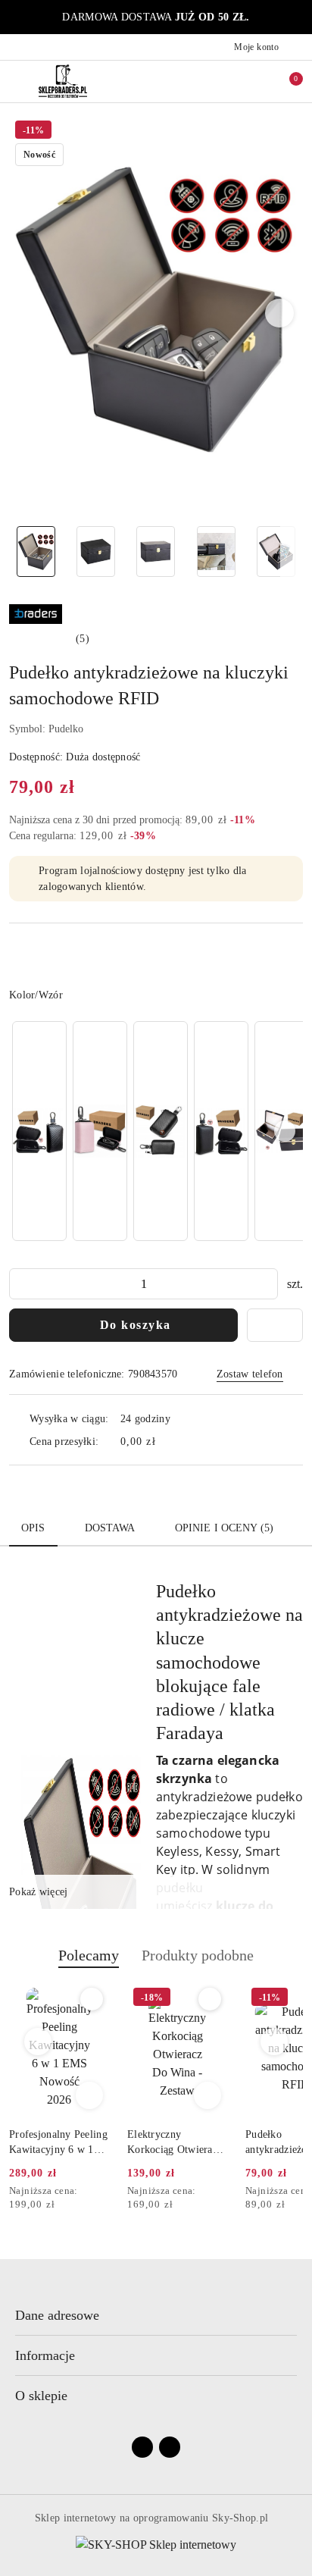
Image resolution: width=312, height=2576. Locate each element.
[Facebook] (142, 2447)
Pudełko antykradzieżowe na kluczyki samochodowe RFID (172, 2143)
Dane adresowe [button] (57, 2315)
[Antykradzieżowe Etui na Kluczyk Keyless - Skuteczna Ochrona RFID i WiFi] (221, 1131)
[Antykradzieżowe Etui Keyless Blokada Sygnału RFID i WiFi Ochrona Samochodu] (100, 1131)
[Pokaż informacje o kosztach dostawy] (167, 1441)
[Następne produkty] (275, 2042)
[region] (156, 1131)
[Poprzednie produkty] (38, 2042)
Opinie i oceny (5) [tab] (225, 1528)
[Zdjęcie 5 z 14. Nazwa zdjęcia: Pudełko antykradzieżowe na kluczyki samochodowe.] (276, 552)
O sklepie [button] (41, 2396)
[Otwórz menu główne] (18, 81)
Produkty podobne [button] (198, 1955)
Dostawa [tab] (110, 1528)
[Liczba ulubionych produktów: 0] (254, 81)
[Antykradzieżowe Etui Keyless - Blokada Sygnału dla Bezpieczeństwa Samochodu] (39, 1131)
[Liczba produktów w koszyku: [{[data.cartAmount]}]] (285, 81)
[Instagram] (170, 2447)
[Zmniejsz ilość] (21, 1284)
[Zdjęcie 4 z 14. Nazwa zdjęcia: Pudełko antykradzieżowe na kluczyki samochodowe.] (216, 552)
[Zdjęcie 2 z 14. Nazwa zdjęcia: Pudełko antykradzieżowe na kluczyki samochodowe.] (96, 552)
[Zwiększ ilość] (266, 1284)
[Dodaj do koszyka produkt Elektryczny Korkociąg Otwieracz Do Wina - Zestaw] (89, 2095)
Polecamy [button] (89, 1955)
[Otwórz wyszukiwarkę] (222, 81)
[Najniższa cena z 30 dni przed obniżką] (105, 2192)
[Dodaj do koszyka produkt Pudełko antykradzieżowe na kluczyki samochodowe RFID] (207, 2095)
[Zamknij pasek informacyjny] (296, 17)
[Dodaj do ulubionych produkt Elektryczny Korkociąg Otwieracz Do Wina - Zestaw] (92, 1999)
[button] (280, 313)
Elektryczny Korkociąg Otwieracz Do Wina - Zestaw (56, 2143)
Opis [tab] (33, 1528)
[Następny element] (285, 1131)
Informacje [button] (45, 2355)
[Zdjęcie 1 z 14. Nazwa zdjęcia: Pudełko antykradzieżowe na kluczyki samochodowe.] (36, 552)
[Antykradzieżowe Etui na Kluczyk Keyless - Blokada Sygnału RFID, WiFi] (161, 1131)
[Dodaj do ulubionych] (275, 1325)
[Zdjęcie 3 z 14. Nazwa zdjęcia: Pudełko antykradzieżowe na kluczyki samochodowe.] (156, 552)
